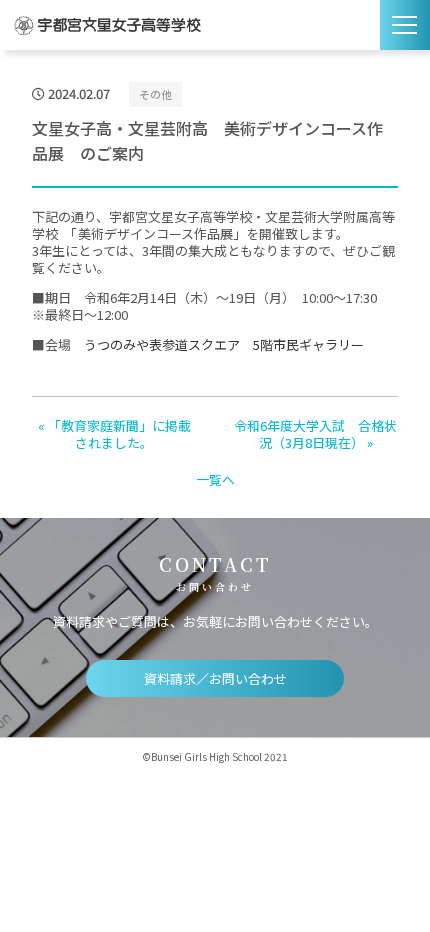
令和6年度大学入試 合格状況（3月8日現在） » (315, 434)
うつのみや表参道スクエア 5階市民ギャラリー (224, 344)
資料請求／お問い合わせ (215, 678)
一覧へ (215, 479)
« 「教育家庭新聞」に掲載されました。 (114, 434)
